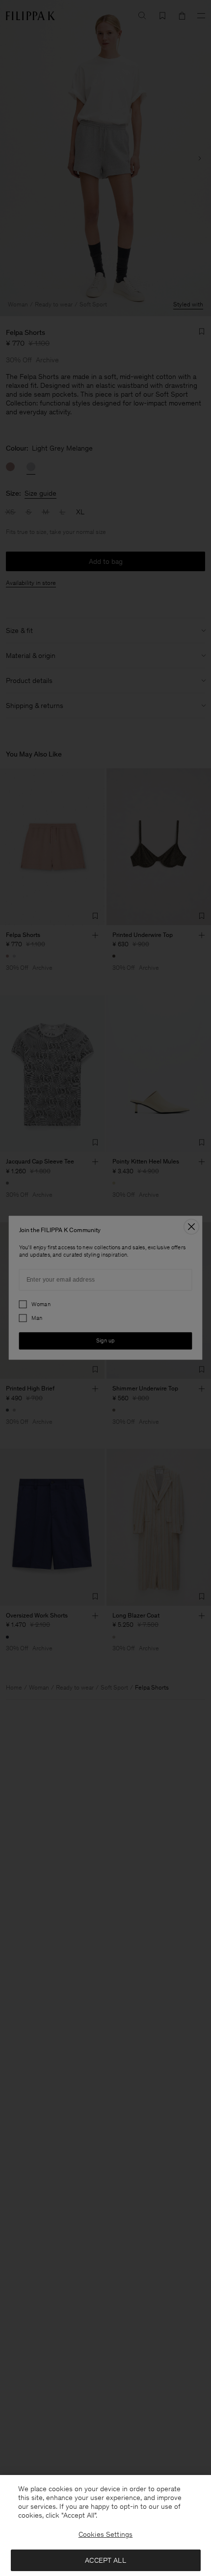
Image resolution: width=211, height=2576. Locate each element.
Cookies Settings (105, 2534)
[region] (105, 2525)
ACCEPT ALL (105, 2560)
